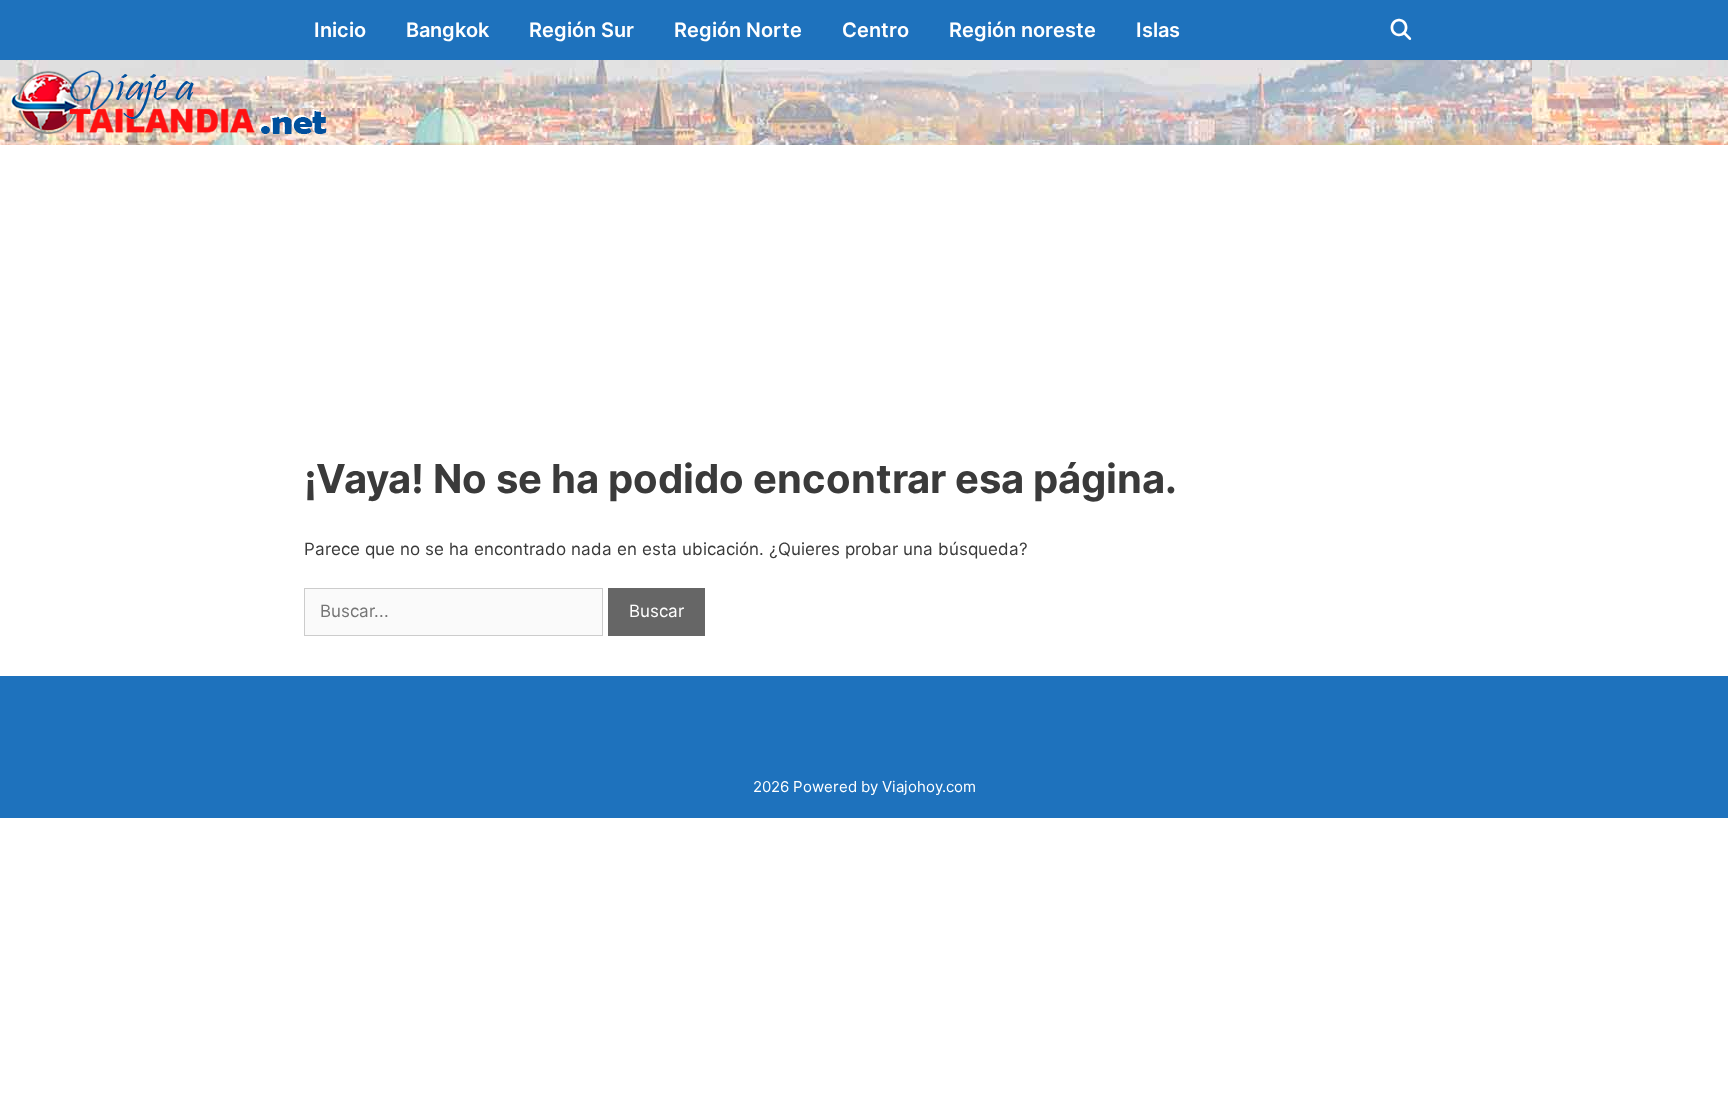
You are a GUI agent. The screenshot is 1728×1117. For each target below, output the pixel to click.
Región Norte (738, 30)
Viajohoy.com (929, 786)
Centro (875, 30)
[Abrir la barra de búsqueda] (1401, 30)
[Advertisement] (864, 295)
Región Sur (581, 30)
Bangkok (447, 30)
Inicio (340, 30)
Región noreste (1022, 30)
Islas (1158, 30)
